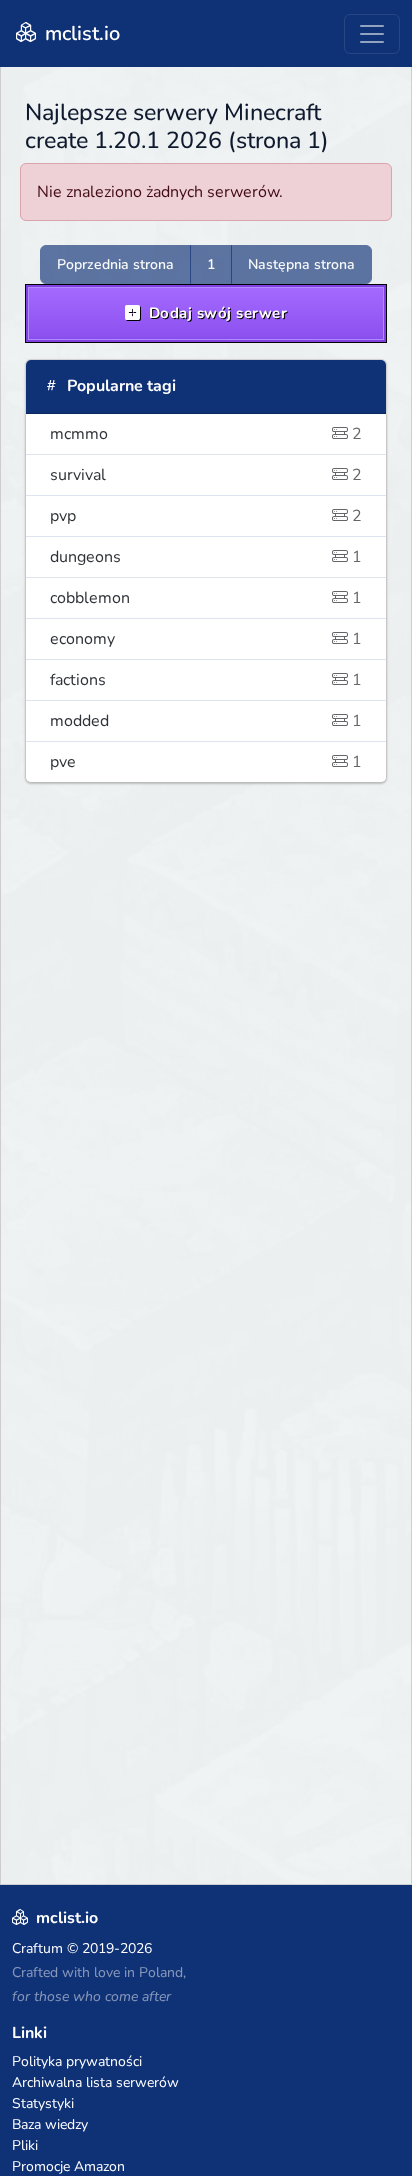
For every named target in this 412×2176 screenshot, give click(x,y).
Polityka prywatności (77, 2061)
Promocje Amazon (68, 2166)
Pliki (25, 2145)
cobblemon (206, 598)
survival (206, 475)
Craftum (37, 1948)
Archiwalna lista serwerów (95, 2082)
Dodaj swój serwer (215, 313)
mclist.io (80, 33)
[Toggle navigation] (372, 34)
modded (206, 721)
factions (206, 680)
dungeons (206, 557)
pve (206, 762)
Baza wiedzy (50, 2124)
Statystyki (43, 2103)
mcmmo (206, 434)
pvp (206, 516)
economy (206, 639)
